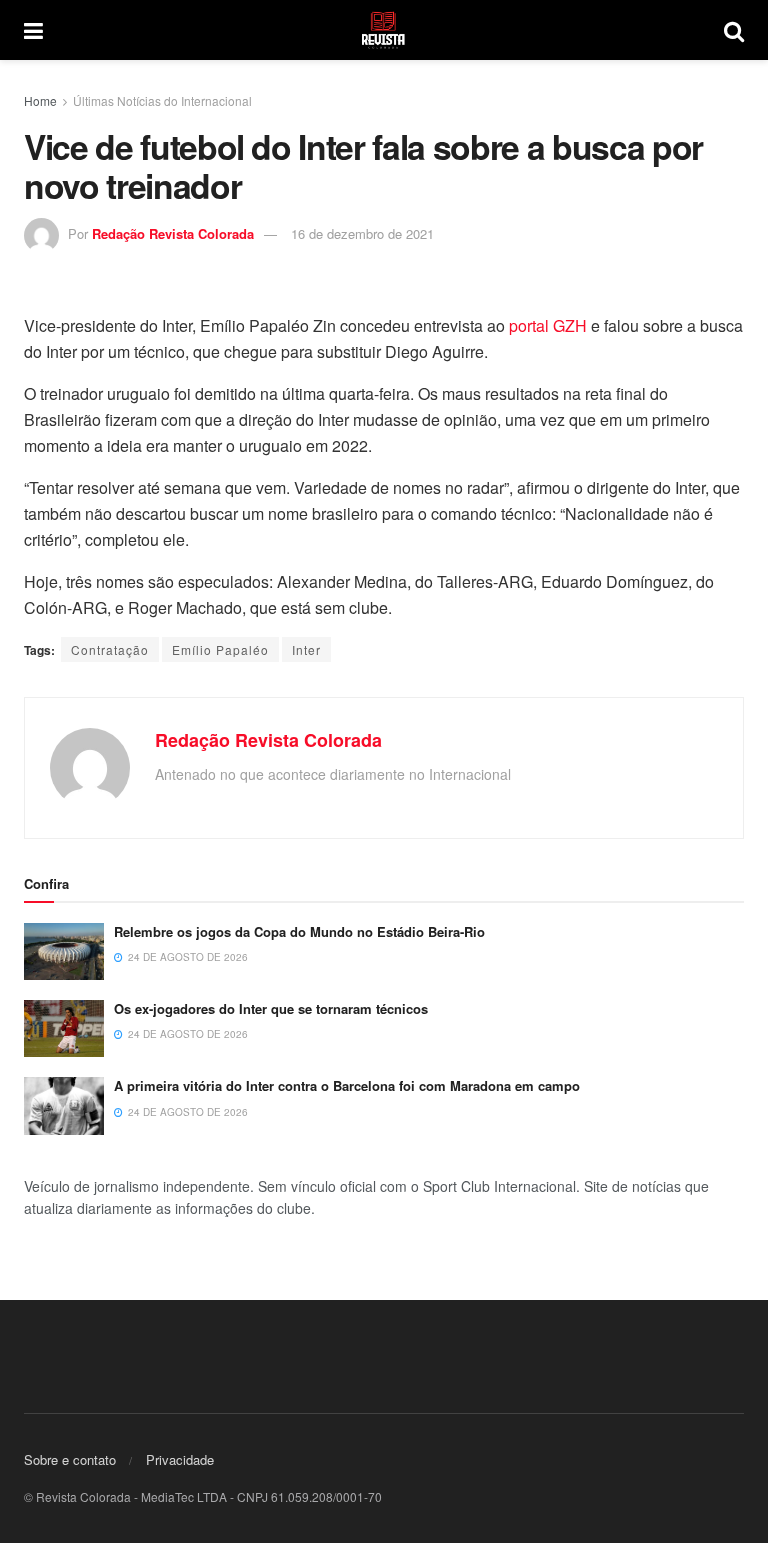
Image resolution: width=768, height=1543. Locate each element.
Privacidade (180, 1459)
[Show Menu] (33, 30)
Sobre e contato (70, 1459)
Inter (306, 649)
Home (40, 100)
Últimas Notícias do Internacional (162, 100)
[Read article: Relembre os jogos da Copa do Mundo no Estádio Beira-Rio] (64, 951)
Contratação (110, 649)
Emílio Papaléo (220, 649)
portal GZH (548, 325)
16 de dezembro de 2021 (362, 233)
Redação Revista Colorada (173, 233)
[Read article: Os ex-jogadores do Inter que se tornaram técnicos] (64, 1028)
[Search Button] (734, 30)
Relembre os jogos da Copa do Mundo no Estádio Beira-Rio (299, 931)
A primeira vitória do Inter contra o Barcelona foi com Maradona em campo (347, 1085)
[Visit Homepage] (383, 30)
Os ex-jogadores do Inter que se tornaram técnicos (271, 1008)
